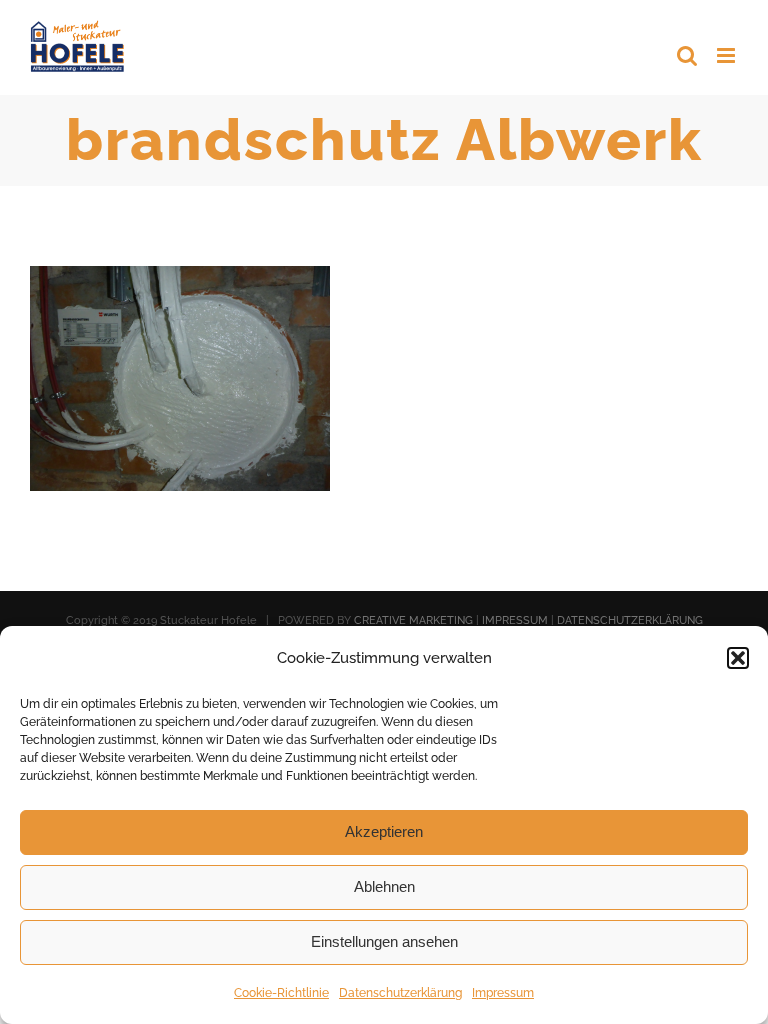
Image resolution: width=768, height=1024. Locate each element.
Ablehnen (384, 886)
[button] (738, 658)
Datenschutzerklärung (400, 993)
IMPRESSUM (515, 620)
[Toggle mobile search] (687, 55)
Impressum (503, 993)
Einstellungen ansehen (384, 941)
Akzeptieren (384, 831)
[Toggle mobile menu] (727, 55)
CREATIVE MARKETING (413, 620)
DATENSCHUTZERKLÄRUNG (630, 620)
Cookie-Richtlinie (281, 993)
